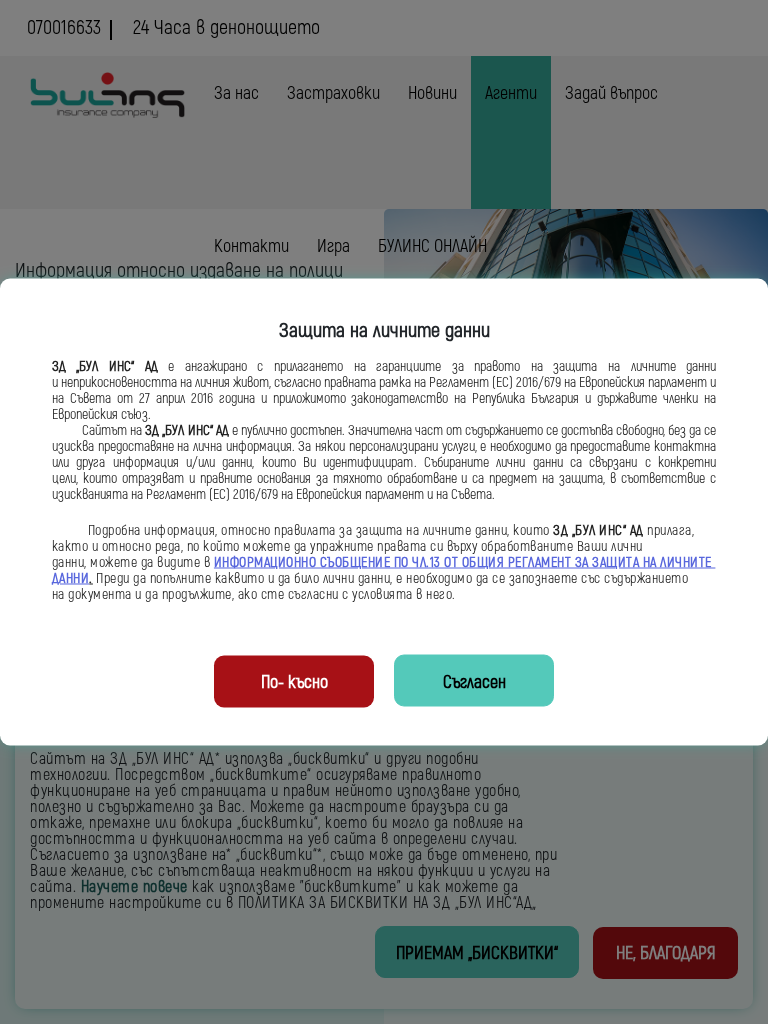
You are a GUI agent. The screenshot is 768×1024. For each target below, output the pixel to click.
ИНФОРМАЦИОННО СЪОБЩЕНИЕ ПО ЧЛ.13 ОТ (338, 563)
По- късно (294, 682)
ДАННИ (71, 579)
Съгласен (474, 682)
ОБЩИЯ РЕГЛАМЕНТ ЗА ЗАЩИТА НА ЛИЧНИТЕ (589, 563)
